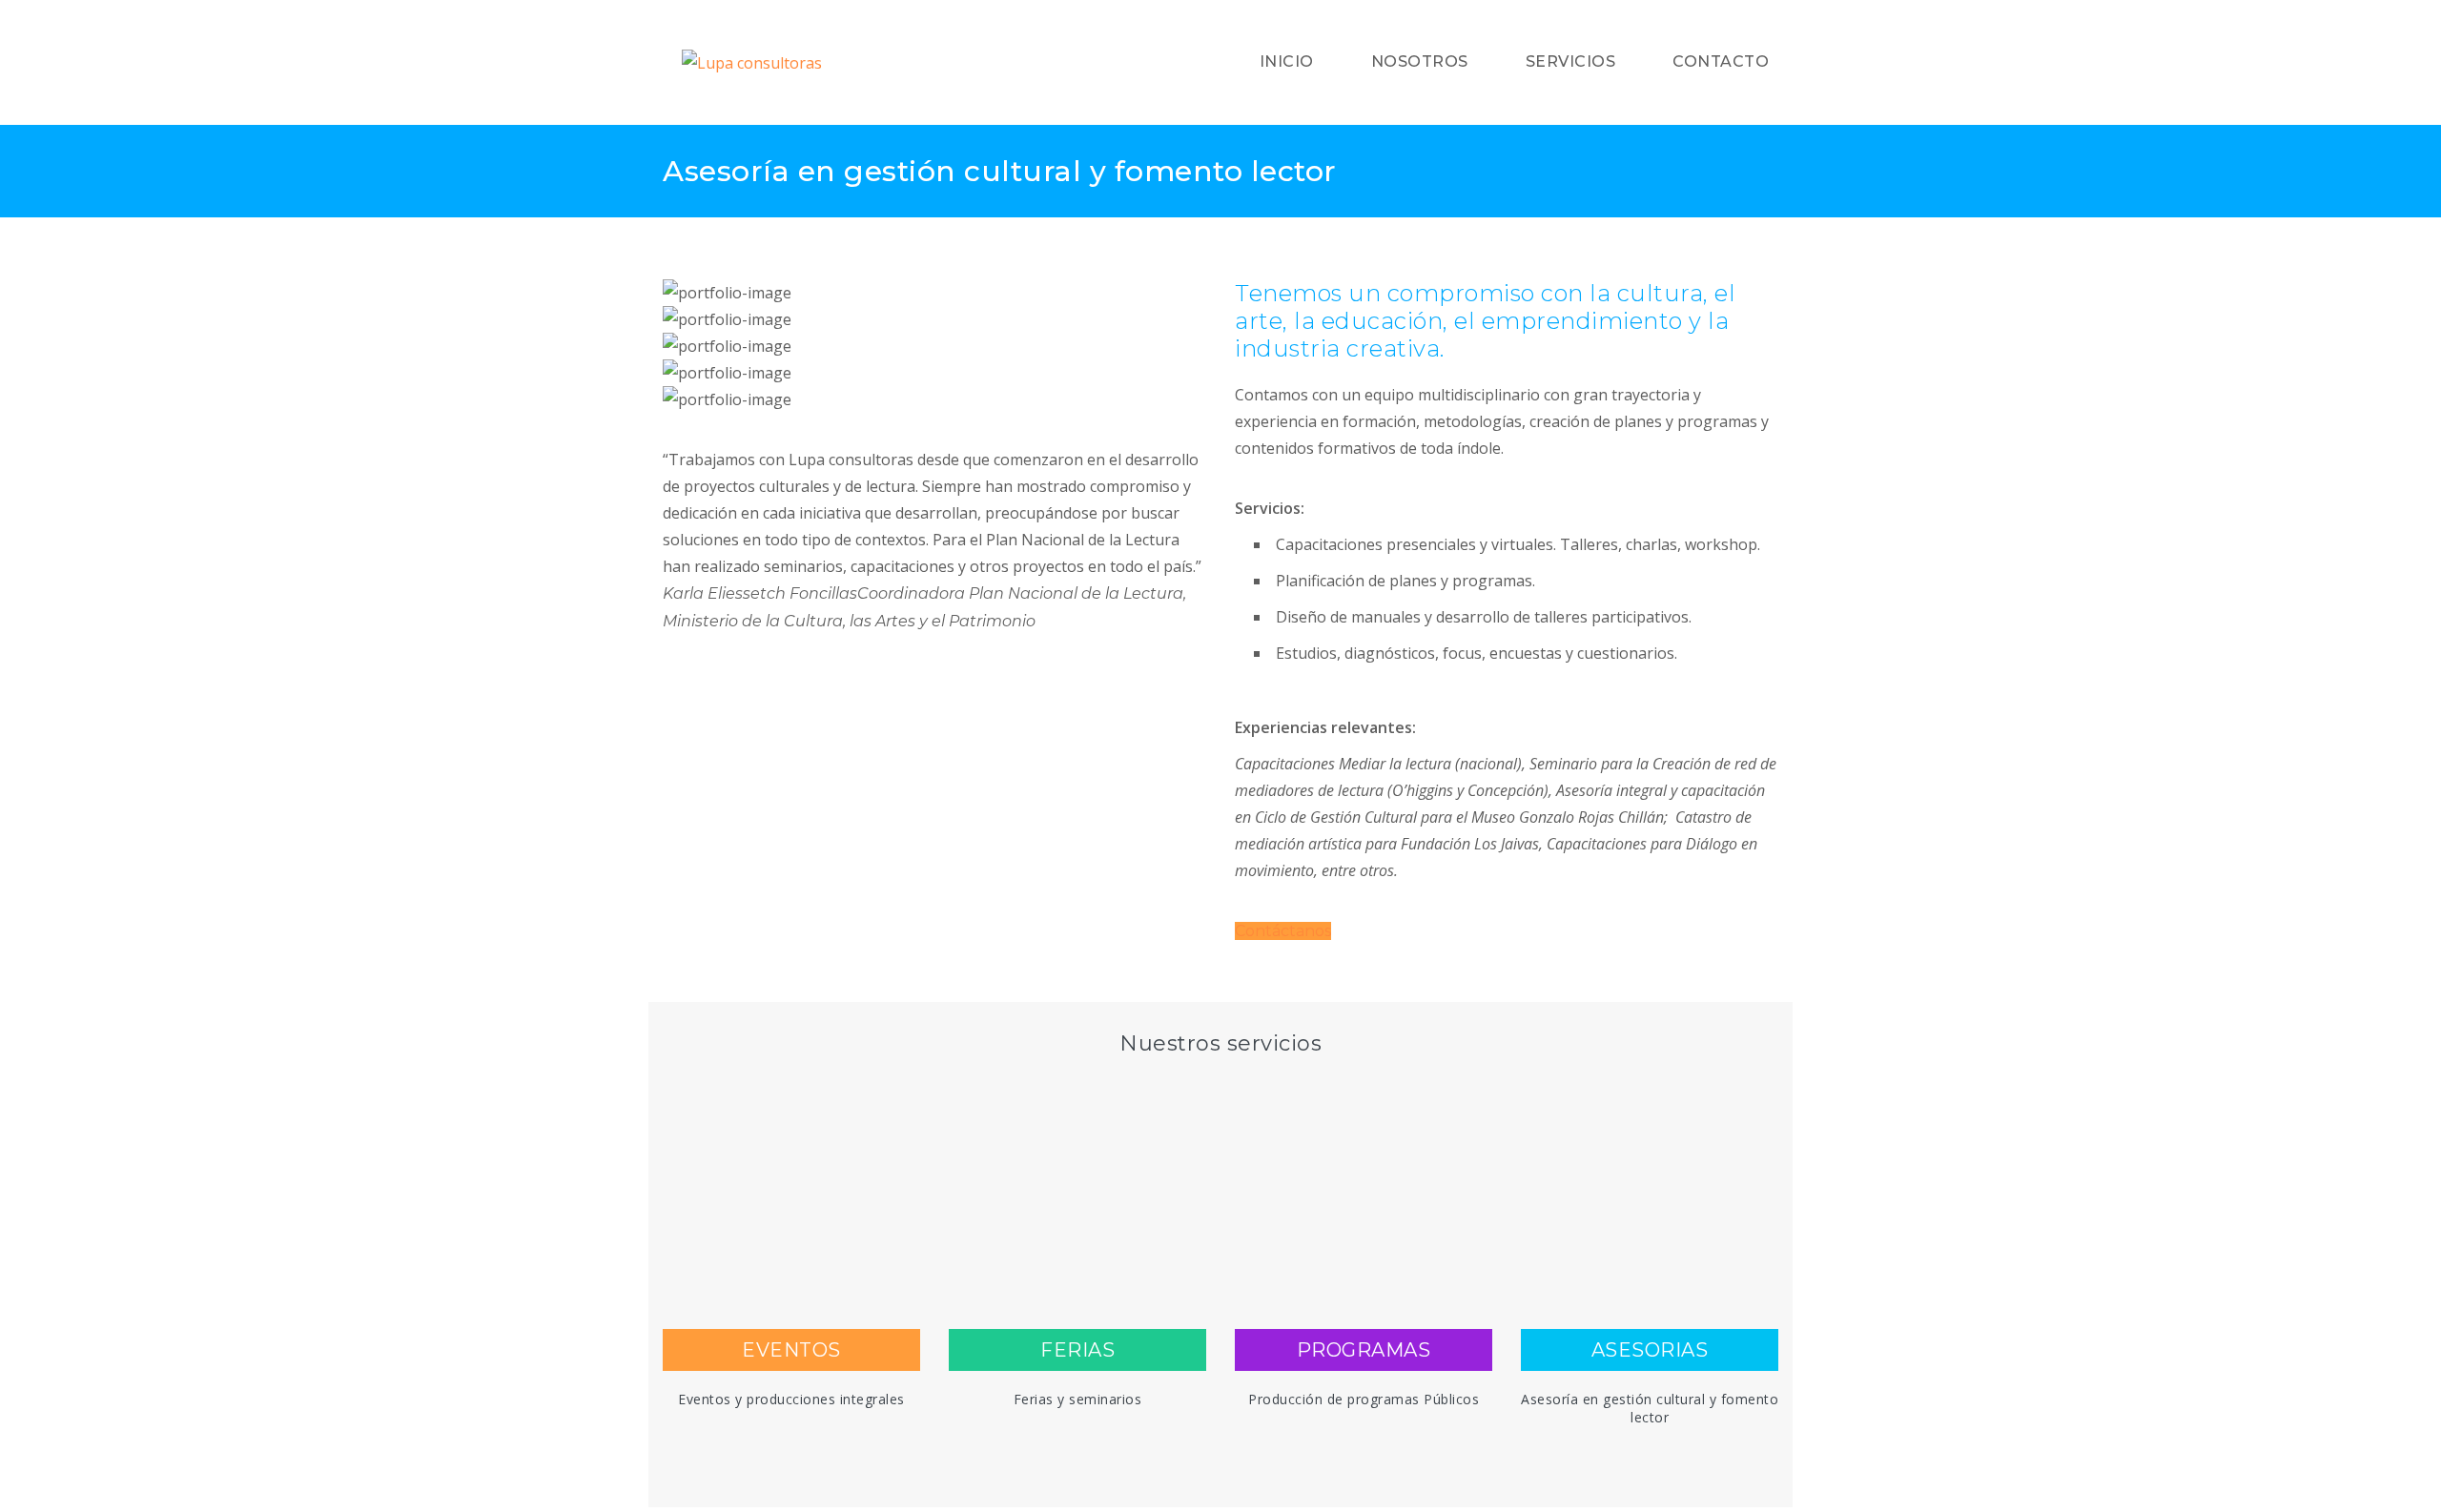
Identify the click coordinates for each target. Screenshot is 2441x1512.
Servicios (1571, 61)
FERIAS (1077, 1350)
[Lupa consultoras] (823, 63)
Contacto (1721, 61)
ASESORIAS (1650, 1350)
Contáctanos (1283, 931)
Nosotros (1420, 61)
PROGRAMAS (1364, 1350)
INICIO (1287, 61)
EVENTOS (791, 1350)
